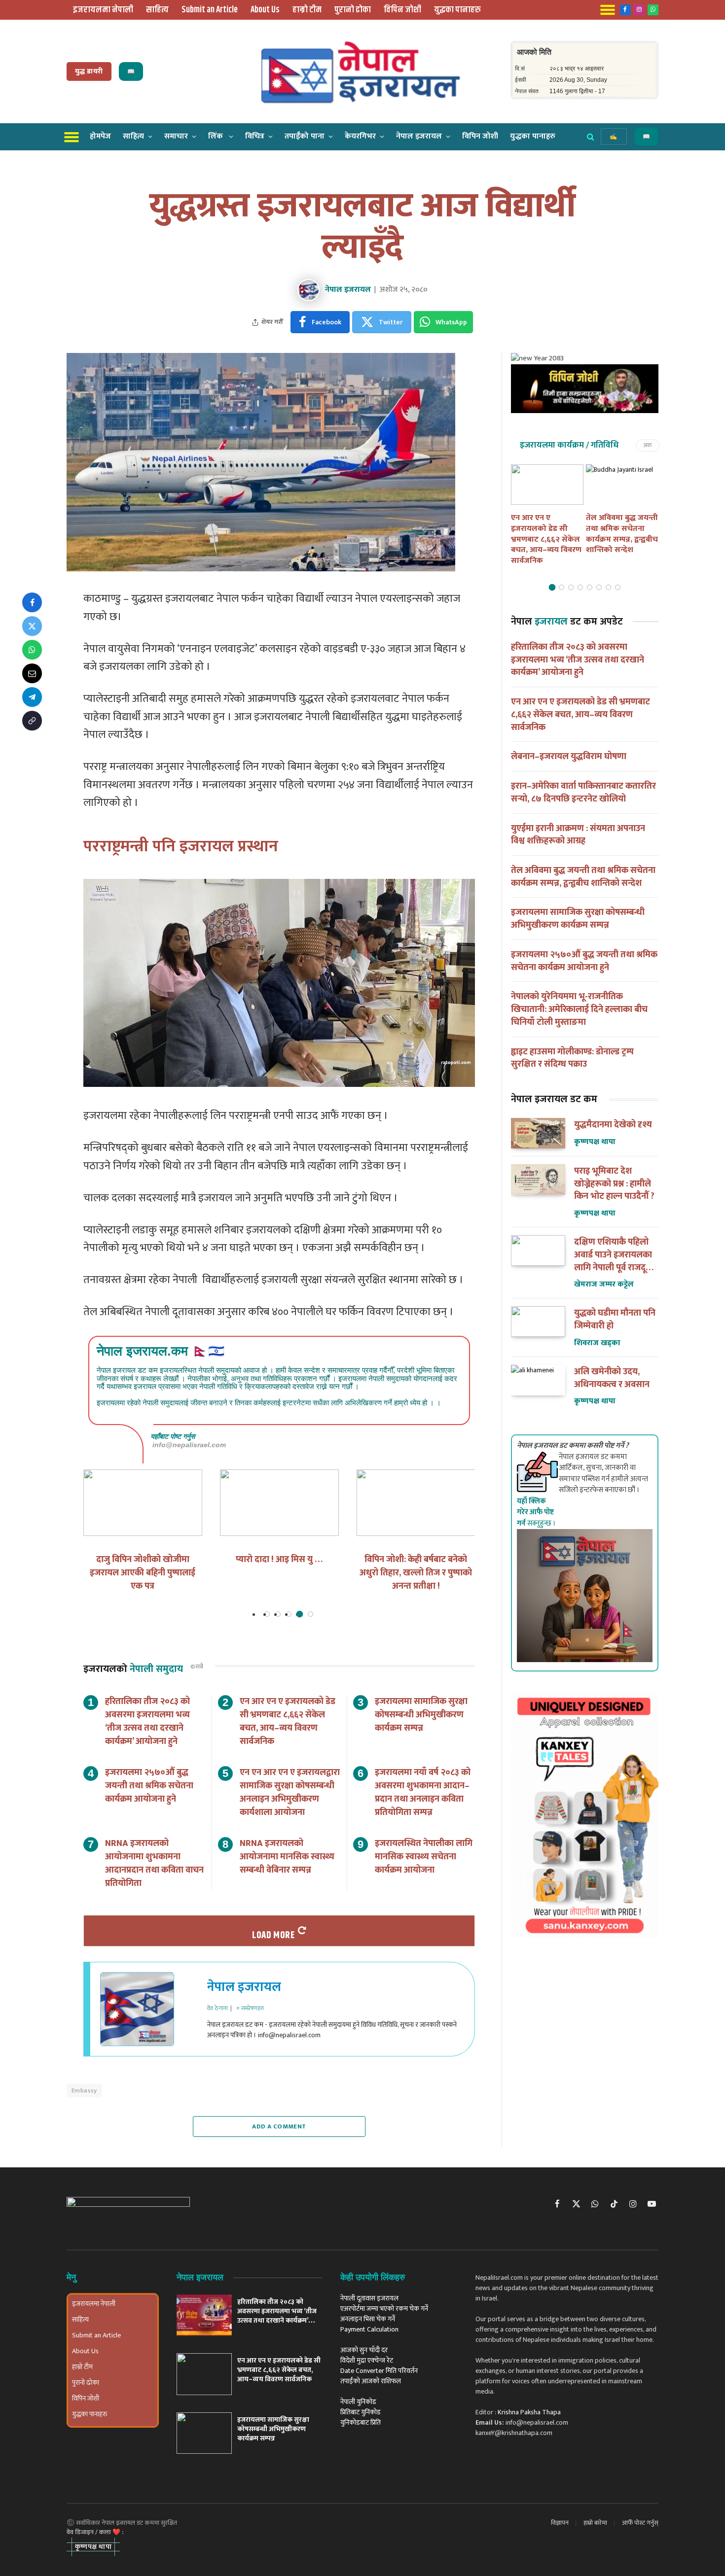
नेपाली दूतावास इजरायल (369, 2298)
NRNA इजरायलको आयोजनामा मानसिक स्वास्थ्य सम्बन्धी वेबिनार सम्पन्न (287, 1857)
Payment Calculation (369, 2329)
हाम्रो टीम (307, 10)
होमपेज (100, 136)
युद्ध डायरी (89, 71)
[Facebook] (32, 602)
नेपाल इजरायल (419, 136)
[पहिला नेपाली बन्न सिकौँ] (279, 1503)
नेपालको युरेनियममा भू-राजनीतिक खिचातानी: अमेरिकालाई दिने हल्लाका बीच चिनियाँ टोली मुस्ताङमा (579, 1010)
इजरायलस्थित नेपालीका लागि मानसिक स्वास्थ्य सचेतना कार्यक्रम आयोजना (424, 1857)
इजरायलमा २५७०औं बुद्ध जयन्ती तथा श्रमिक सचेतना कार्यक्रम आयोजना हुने (149, 1786)
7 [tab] (608, 587)
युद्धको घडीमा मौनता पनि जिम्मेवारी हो (615, 1320)
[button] (93, 2547)
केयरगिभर (360, 136)
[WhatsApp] (32, 650)
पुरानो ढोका (353, 10)
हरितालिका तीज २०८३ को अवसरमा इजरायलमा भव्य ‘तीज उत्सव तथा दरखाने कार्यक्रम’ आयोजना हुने (147, 1722)
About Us (265, 10)
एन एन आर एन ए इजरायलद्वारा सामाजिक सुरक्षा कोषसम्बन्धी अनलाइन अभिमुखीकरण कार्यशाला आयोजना (290, 1793)
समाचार (176, 136)
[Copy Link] (32, 721)
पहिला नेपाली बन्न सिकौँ (279, 1560)
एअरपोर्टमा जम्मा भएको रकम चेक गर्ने (384, 2309)
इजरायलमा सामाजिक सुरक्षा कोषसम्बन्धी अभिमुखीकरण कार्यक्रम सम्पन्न (421, 1715)
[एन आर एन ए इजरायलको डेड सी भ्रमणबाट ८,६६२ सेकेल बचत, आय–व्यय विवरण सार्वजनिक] (547, 485)
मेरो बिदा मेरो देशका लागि (143, 1560)
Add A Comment (279, 2126)
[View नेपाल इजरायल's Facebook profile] (191, 1998)
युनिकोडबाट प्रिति (361, 2422)
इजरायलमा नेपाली (103, 10)
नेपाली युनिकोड (358, 2402)
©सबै (197, 1667)
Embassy (84, 2090)
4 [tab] (300, 1614)
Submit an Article (210, 10)
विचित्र (255, 136)
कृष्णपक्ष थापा (595, 1142)
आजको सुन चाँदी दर (364, 2350)
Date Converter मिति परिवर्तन (379, 2371)
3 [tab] (289, 1614)
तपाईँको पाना (305, 136)
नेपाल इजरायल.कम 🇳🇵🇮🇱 (161, 1351)
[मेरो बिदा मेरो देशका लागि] (143, 1503)
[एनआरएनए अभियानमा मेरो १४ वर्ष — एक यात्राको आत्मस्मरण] (416, 1503)
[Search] (591, 137)
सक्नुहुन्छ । (536, 1512)
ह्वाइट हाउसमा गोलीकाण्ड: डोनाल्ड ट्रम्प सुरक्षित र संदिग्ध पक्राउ (572, 1059)
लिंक (217, 136)
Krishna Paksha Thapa (529, 2412)
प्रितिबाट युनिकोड (361, 2412)
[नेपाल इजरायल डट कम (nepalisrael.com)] (363, 71)
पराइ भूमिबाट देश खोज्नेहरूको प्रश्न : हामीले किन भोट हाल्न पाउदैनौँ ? (614, 1184)
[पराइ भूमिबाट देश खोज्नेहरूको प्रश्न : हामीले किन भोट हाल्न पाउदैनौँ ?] (538, 1180)
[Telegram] (32, 697)
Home (358, 163)
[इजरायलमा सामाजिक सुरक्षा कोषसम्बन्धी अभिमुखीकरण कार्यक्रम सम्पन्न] (204, 2433)
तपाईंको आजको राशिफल (371, 2381)
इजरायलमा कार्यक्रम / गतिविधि (569, 445)
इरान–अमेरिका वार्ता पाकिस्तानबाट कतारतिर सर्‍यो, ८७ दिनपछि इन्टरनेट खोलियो (583, 793)
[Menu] (72, 136)
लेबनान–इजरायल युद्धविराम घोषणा (569, 757)
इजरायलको (133, 1669)
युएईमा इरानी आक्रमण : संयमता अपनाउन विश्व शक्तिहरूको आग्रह (578, 835)
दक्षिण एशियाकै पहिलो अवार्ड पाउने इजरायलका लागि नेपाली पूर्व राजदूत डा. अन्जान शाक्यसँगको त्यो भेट (613, 1255)
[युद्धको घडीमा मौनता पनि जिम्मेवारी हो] (538, 1322)
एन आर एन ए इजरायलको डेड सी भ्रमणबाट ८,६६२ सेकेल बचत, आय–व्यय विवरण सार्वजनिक (288, 1722)
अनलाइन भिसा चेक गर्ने (368, 2319)
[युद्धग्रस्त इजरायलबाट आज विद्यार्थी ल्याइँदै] (261, 569)
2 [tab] (278, 1614)
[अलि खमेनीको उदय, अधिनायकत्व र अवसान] (538, 1380)
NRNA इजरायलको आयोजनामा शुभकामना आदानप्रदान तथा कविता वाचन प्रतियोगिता (154, 1864)
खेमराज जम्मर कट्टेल (604, 1284)
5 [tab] (310, 1614)
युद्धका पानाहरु (457, 10)
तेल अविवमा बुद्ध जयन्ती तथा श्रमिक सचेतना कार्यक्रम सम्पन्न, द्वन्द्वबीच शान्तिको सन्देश (622, 534)
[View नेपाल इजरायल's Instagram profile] (191, 2020)
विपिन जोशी (402, 10)
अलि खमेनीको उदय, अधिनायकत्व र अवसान (612, 1378)
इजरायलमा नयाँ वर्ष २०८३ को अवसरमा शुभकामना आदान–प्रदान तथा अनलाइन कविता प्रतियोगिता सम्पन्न (423, 1793)
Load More (273, 1935)
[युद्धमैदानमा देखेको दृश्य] (538, 1133)
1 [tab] (267, 1614)
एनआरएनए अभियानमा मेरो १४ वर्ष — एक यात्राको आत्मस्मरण (416, 1566)
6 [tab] (599, 587)
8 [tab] (618, 587)
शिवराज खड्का (597, 1343)
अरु (648, 445)
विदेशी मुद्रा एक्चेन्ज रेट (367, 2360)
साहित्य (157, 10)
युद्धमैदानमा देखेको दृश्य (613, 1125)
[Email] (32, 673)
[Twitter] (32, 626)
